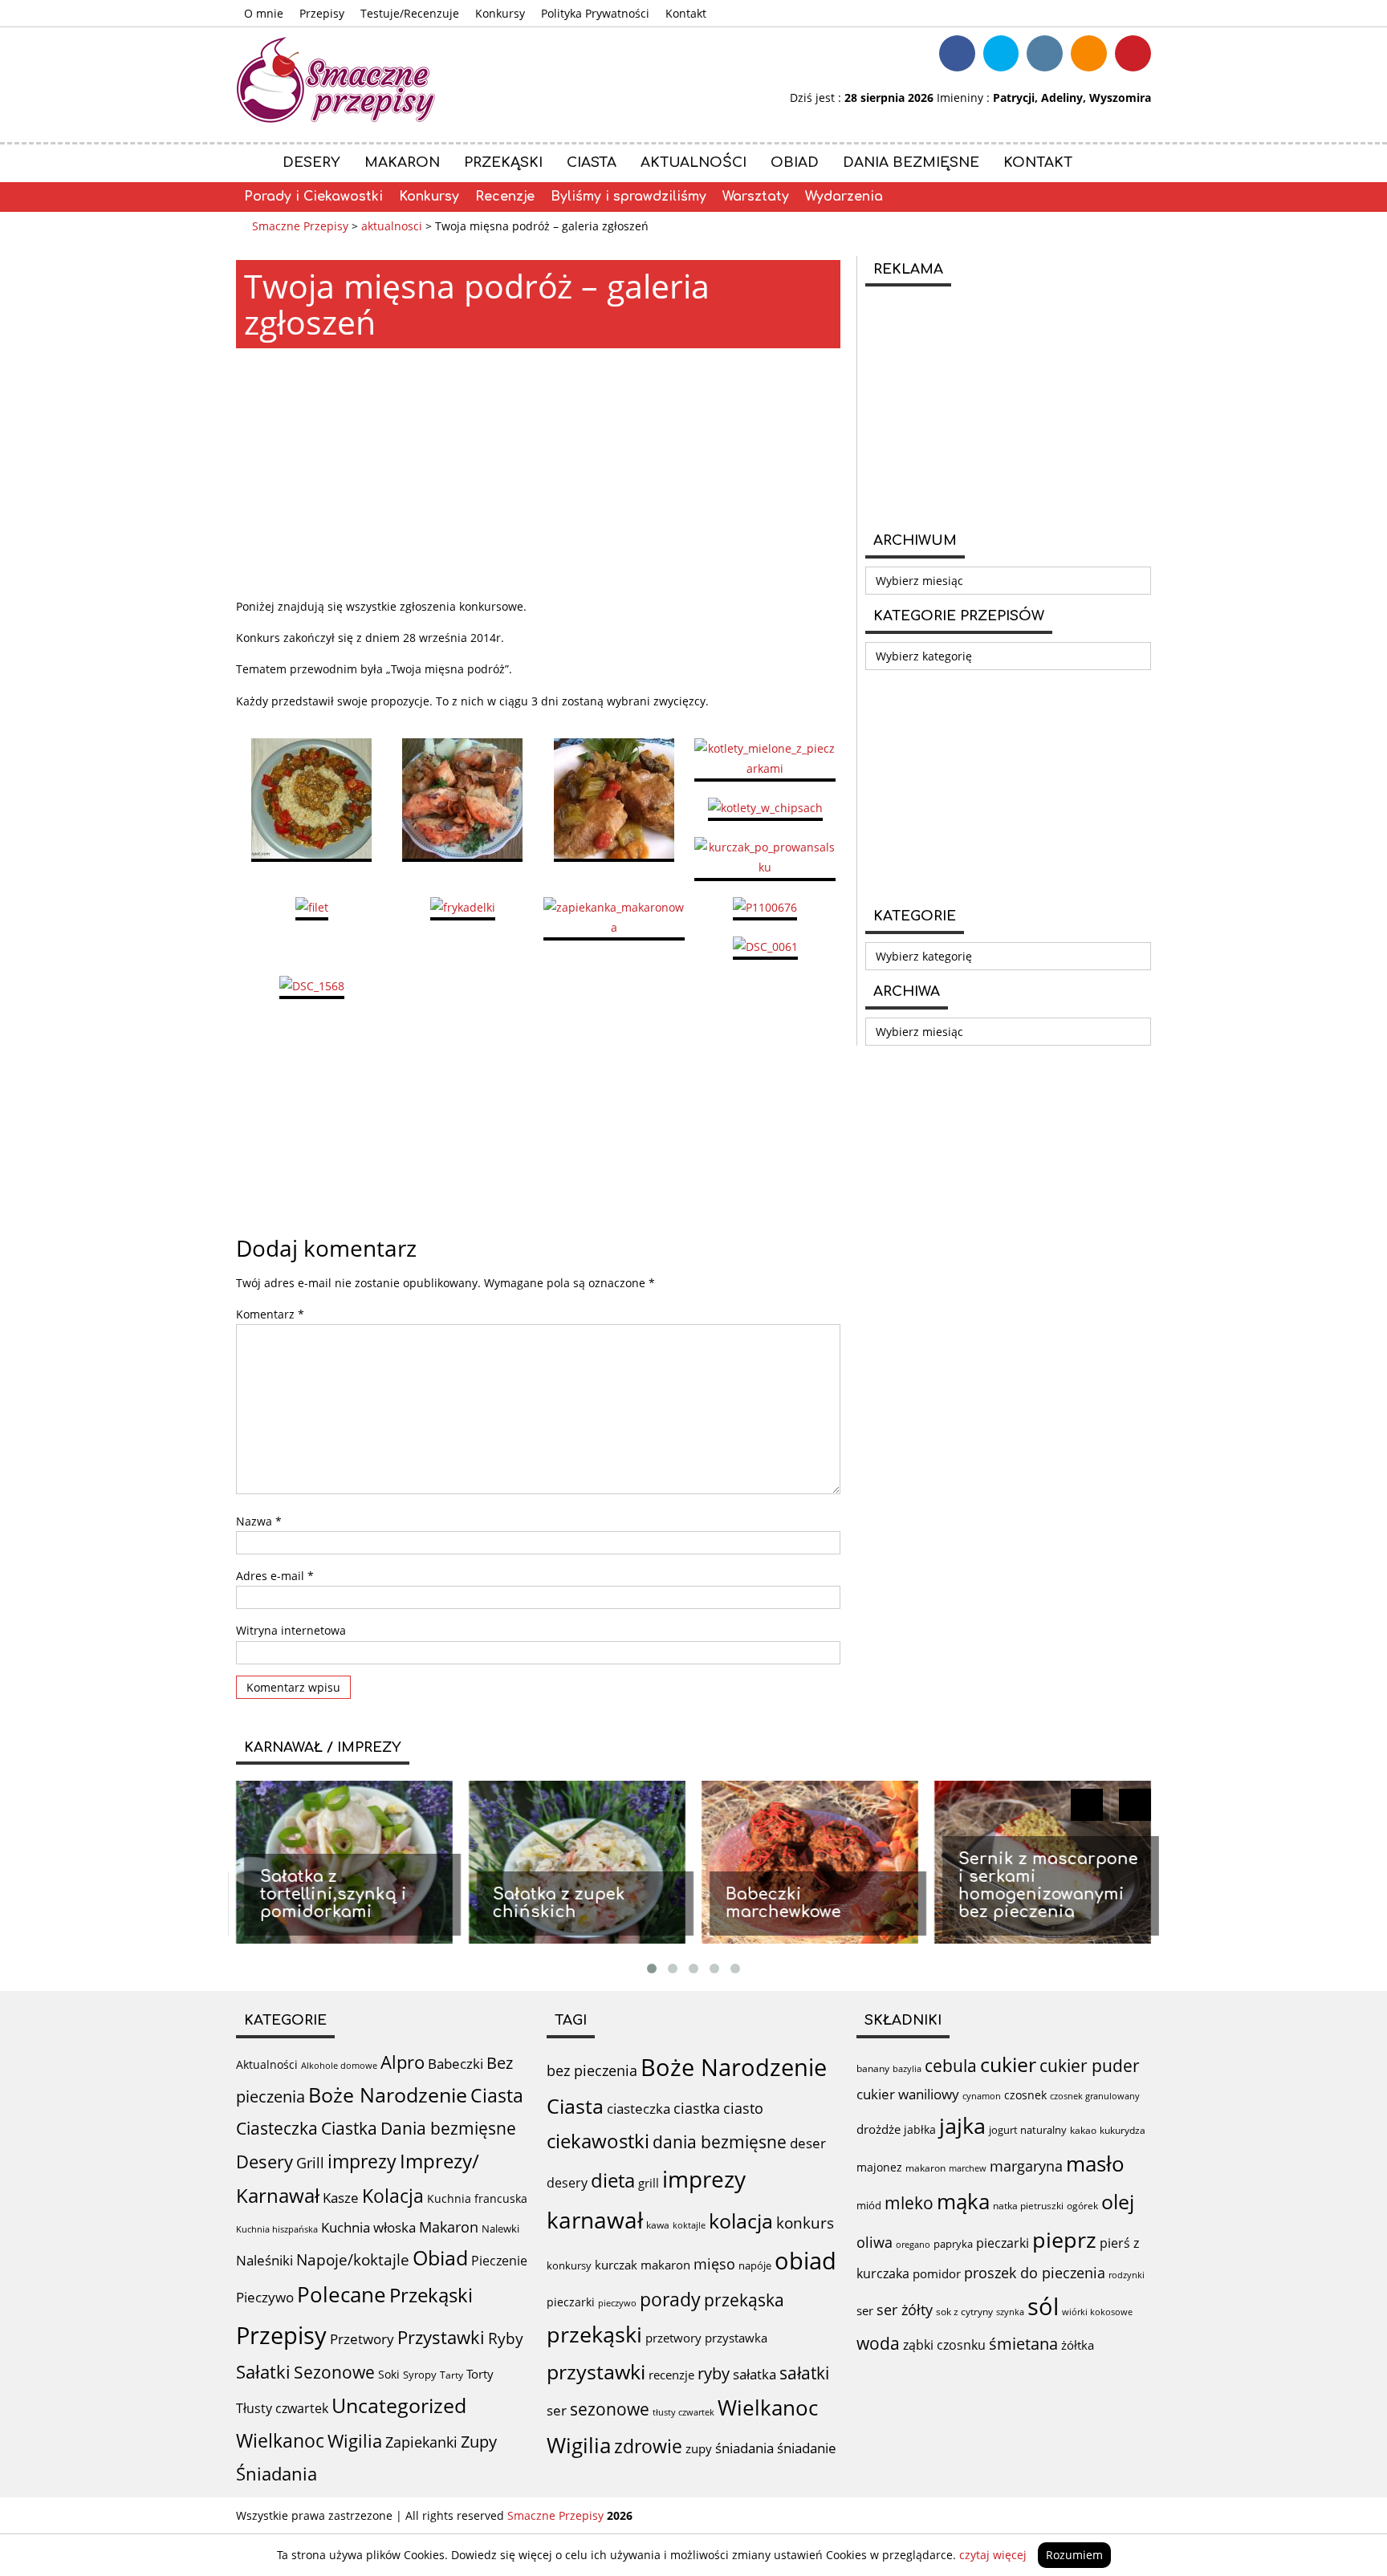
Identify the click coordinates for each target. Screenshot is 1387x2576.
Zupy (479, 2442)
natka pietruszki (1028, 2205)
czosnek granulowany (1095, 2096)
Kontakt (686, 13)
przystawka (736, 2338)
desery (567, 2183)
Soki (389, 2374)
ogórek (1082, 2206)
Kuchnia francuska (477, 2198)
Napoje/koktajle (353, 2260)
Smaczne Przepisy (555, 2515)
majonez (879, 2167)
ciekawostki (598, 2141)
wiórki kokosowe (1097, 2312)
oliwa (875, 2242)
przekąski (594, 2334)
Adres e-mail (275, 1576)
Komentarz (270, 1314)
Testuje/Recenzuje (410, 13)
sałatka (755, 2374)
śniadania (744, 2448)
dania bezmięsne (720, 2142)
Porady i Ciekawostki (313, 197)
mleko (909, 2202)
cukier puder (1090, 2066)
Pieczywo (265, 2297)
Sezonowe (334, 2372)
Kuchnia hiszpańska (277, 2229)
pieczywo (617, 2303)
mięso (714, 2264)
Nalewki (500, 2229)
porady (670, 2299)
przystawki (596, 2372)
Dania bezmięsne (911, 163)
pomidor (937, 2273)
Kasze (341, 2198)
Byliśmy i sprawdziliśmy (628, 197)
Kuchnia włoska (368, 2227)
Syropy (420, 2375)
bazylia (907, 2069)
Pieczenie (499, 2261)
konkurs (805, 2223)
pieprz (1064, 2239)
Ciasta (592, 163)
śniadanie (807, 2448)
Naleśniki (264, 2260)
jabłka (920, 2129)
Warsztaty (756, 197)
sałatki (804, 2373)
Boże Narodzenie (388, 2095)
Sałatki (263, 2371)
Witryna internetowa (291, 1630)
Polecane (342, 2294)
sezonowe (610, 2409)
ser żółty (905, 2309)
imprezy (362, 2161)
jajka (962, 2125)
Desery (311, 163)
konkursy (569, 2265)
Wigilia (355, 2441)
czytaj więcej (993, 2555)
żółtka (1078, 2345)
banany (873, 2068)
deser (808, 2143)
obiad (805, 2261)
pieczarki (571, 2302)
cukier (1008, 2064)
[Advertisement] (538, 473)
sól (1043, 2306)
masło (1095, 2164)
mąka (963, 2201)
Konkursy (500, 13)
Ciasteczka (277, 2128)
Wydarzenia (844, 197)
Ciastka (349, 2128)
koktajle (689, 2225)
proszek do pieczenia (1035, 2273)
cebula (951, 2065)
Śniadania (277, 2474)
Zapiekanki (421, 2442)
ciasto (743, 2108)
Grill (310, 2163)
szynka (1010, 2312)
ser (557, 2410)
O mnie (264, 13)
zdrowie (648, 2446)
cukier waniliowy (908, 2094)
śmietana (1023, 2344)
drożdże (879, 2129)
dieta (613, 2180)
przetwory (673, 2338)
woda (878, 2343)
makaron (665, 2265)
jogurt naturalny (1028, 2130)
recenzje (671, 2375)
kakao (1083, 2130)
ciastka (697, 2108)
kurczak (616, 2265)
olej (1118, 2202)
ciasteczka (639, 2109)
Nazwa (259, 1521)
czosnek (1025, 2095)
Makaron (402, 163)
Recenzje (505, 197)
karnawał (595, 2220)
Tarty (451, 2375)
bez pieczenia (592, 2070)
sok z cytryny (964, 2312)
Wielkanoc (280, 2440)
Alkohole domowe (339, 2066)
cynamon (982, 2096)
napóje (755, 2265)
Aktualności (693, 163)
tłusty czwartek (683, 2412)
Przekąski (503, 163)
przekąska (744, 2300)
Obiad (795, 163)
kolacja (741, 2220)
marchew (968, 2168)
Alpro (403, 2062)
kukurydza (1123, 2130)
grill (649, 2183)
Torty (480, 2374)
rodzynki (1127, 2275)
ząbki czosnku (944, 2345)
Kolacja (393, 2196)
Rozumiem (1074, 2555)
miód (869, 2205)
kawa (658, 2225)
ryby (714, 2373)
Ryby (506, 2338)
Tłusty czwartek (282, 2408)
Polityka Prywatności (595, 13)
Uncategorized (399, 2405)
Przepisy (322, 13)
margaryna (1026, 2166)
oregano (913, 2244)
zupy (699, 2448)
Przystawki (441, 2337)
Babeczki (456, 2064)
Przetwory (362, 2339)
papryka (953, 2244)
